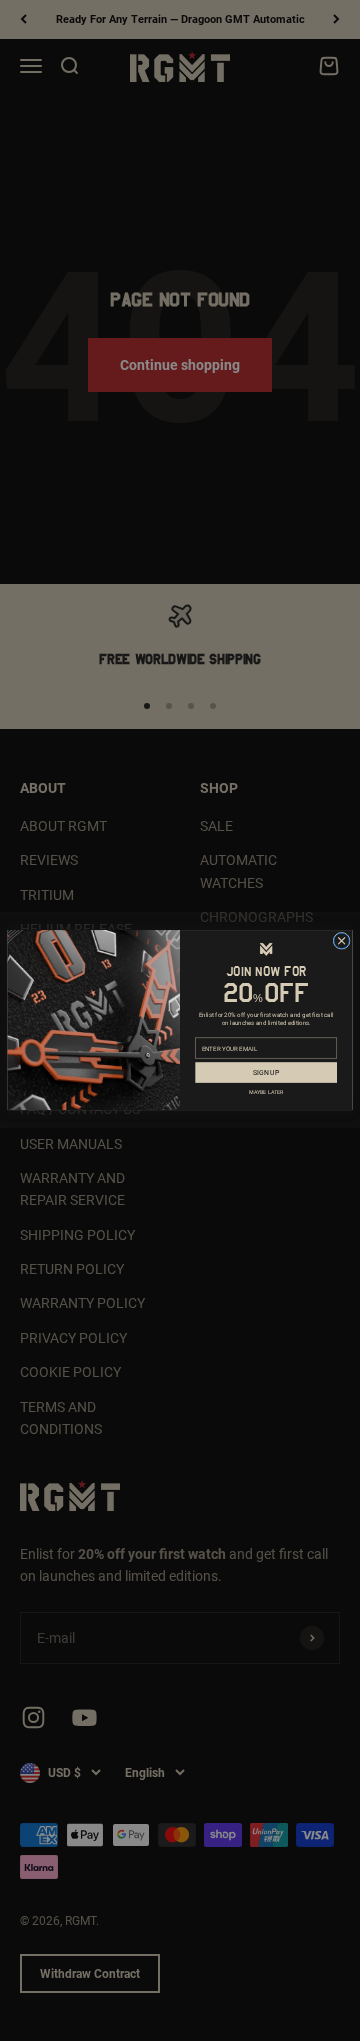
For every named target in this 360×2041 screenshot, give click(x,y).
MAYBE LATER (266, 1091)
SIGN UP (266, 1072)
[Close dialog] (341, 941)
